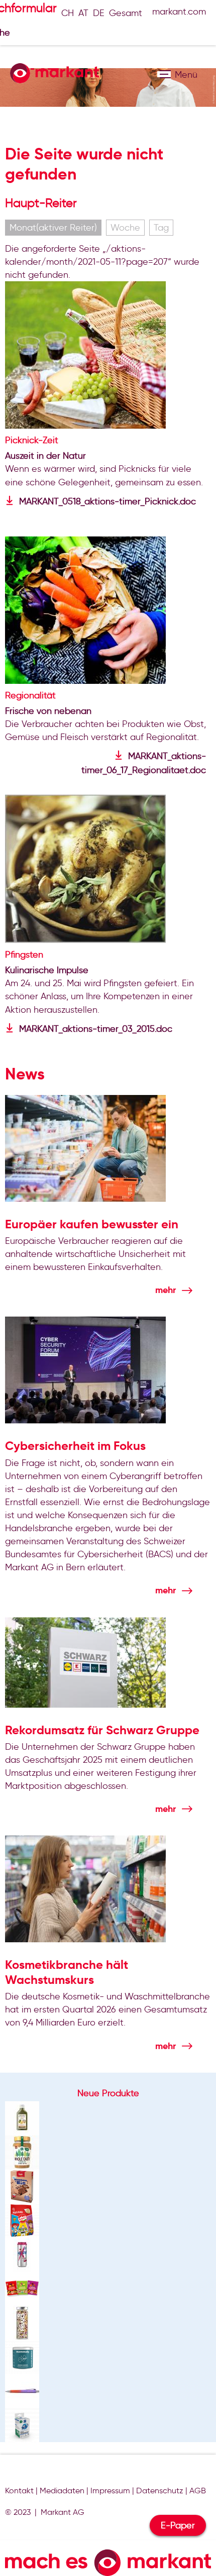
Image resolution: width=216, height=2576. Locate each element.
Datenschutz (160, 2491)
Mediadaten (62, 2491)
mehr (166, 1290)
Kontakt (19, 2491)
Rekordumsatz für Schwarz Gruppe (102, 1730)
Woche (125, 228)
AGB (198, 2491)
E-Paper (178, 2525)
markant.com (179, 12)
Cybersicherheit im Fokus (75, 1446)
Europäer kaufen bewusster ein (92, 1224)
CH (68, 13)
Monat (53, 228)
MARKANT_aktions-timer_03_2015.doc (96, 1029)
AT (83, 13)
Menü (164, 74)
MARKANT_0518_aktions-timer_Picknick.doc (107, 501)
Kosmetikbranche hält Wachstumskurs (67, 1972)
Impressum (110, 2491)
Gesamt (126, 13)
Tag (161, 228)
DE (99, 13)
